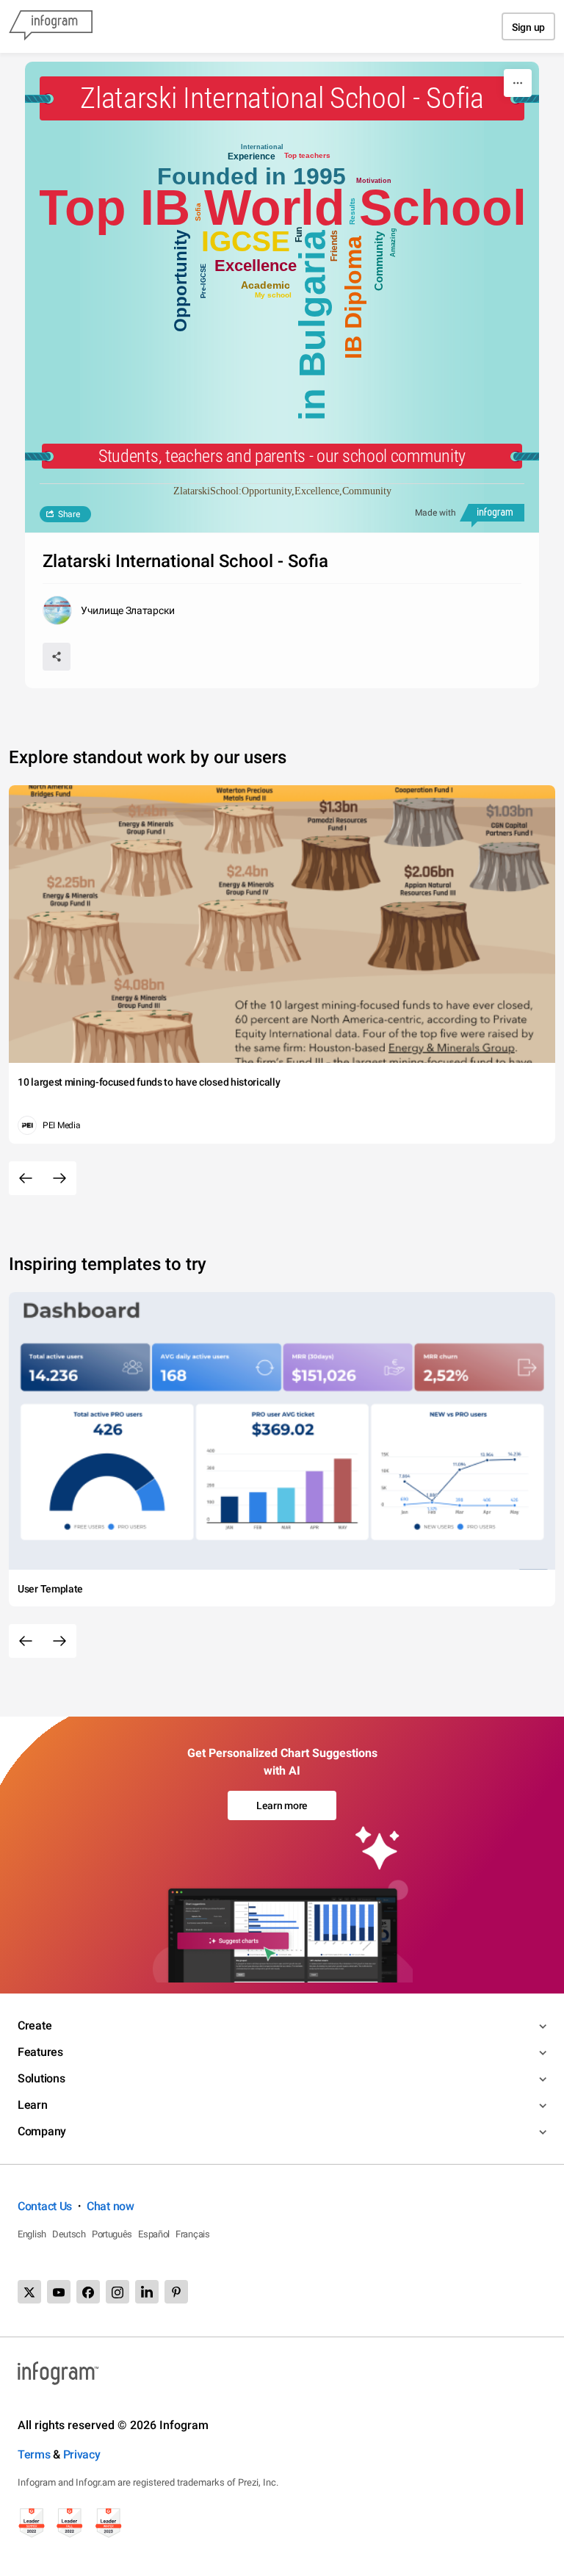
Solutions (41, 2078)
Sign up (528, 27)
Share (69, 514)
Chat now (111, 2206)
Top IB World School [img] (282, 207)
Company (42, 2131)
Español (154, 2234)
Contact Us (45, 2206)
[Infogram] (51, 26)
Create (35, 2025)
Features (40, 2052)
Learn (33, 2105)
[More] (518, 83)
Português (112, 2234)
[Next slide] (59, 1178)
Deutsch (69, 2234)
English (32, 2234)
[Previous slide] (26, 1178)
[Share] (57, 657)
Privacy (82, 2454)
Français (193, 2234)
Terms (34, 2454)
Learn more (282, 1805)
